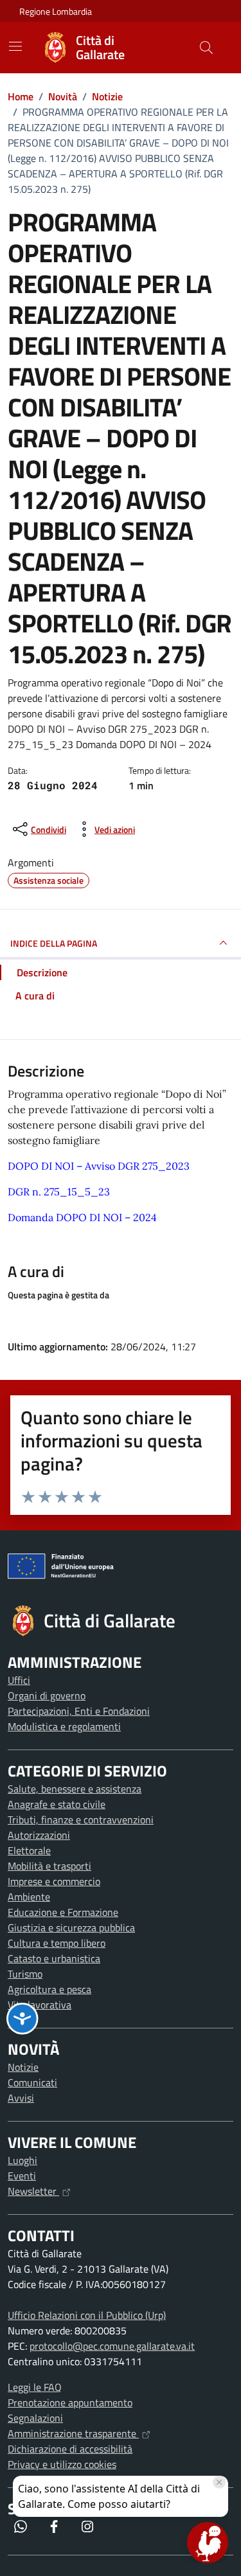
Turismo (25, 1974)
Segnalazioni (35, 2418)
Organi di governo (47, 1695)
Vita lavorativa (40, 2005)
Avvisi (21, 2098)
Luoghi (22, 2160)
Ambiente (29, 1897)
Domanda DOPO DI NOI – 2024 (82, 1217)
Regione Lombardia (56, 11)
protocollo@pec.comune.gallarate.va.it (112, 2346)
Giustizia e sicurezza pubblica (71, 1928)
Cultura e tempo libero (57, 1943)
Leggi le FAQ (35, 2387)
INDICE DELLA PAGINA (54, 943)
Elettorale (29, 1850)
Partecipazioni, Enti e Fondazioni (79, 1711)
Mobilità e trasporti (49, 1866)
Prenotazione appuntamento (70, 2402)
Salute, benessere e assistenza (75, 1789)
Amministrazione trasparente (73, 2433)
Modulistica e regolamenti (64, 1726)
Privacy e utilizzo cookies (62, 2464)
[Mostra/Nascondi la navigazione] (15, 46)
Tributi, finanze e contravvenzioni (81, 1820)
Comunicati (32, 2082)
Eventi (22, 2176)
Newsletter (33, 2191)
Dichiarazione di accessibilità (70, 2449)
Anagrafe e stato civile (57, 1804)
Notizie (23, 2067)
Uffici (19, 1680)
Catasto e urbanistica (54, 1958)
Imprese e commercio (54, 1881)
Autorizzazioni (39, 1835)
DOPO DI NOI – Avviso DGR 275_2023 (99, 1166)
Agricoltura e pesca (49, 1989)
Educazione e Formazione (63, 1912)
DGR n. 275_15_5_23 (59, 1192)
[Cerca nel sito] (206, 48)
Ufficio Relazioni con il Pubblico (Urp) (87, 2315)
